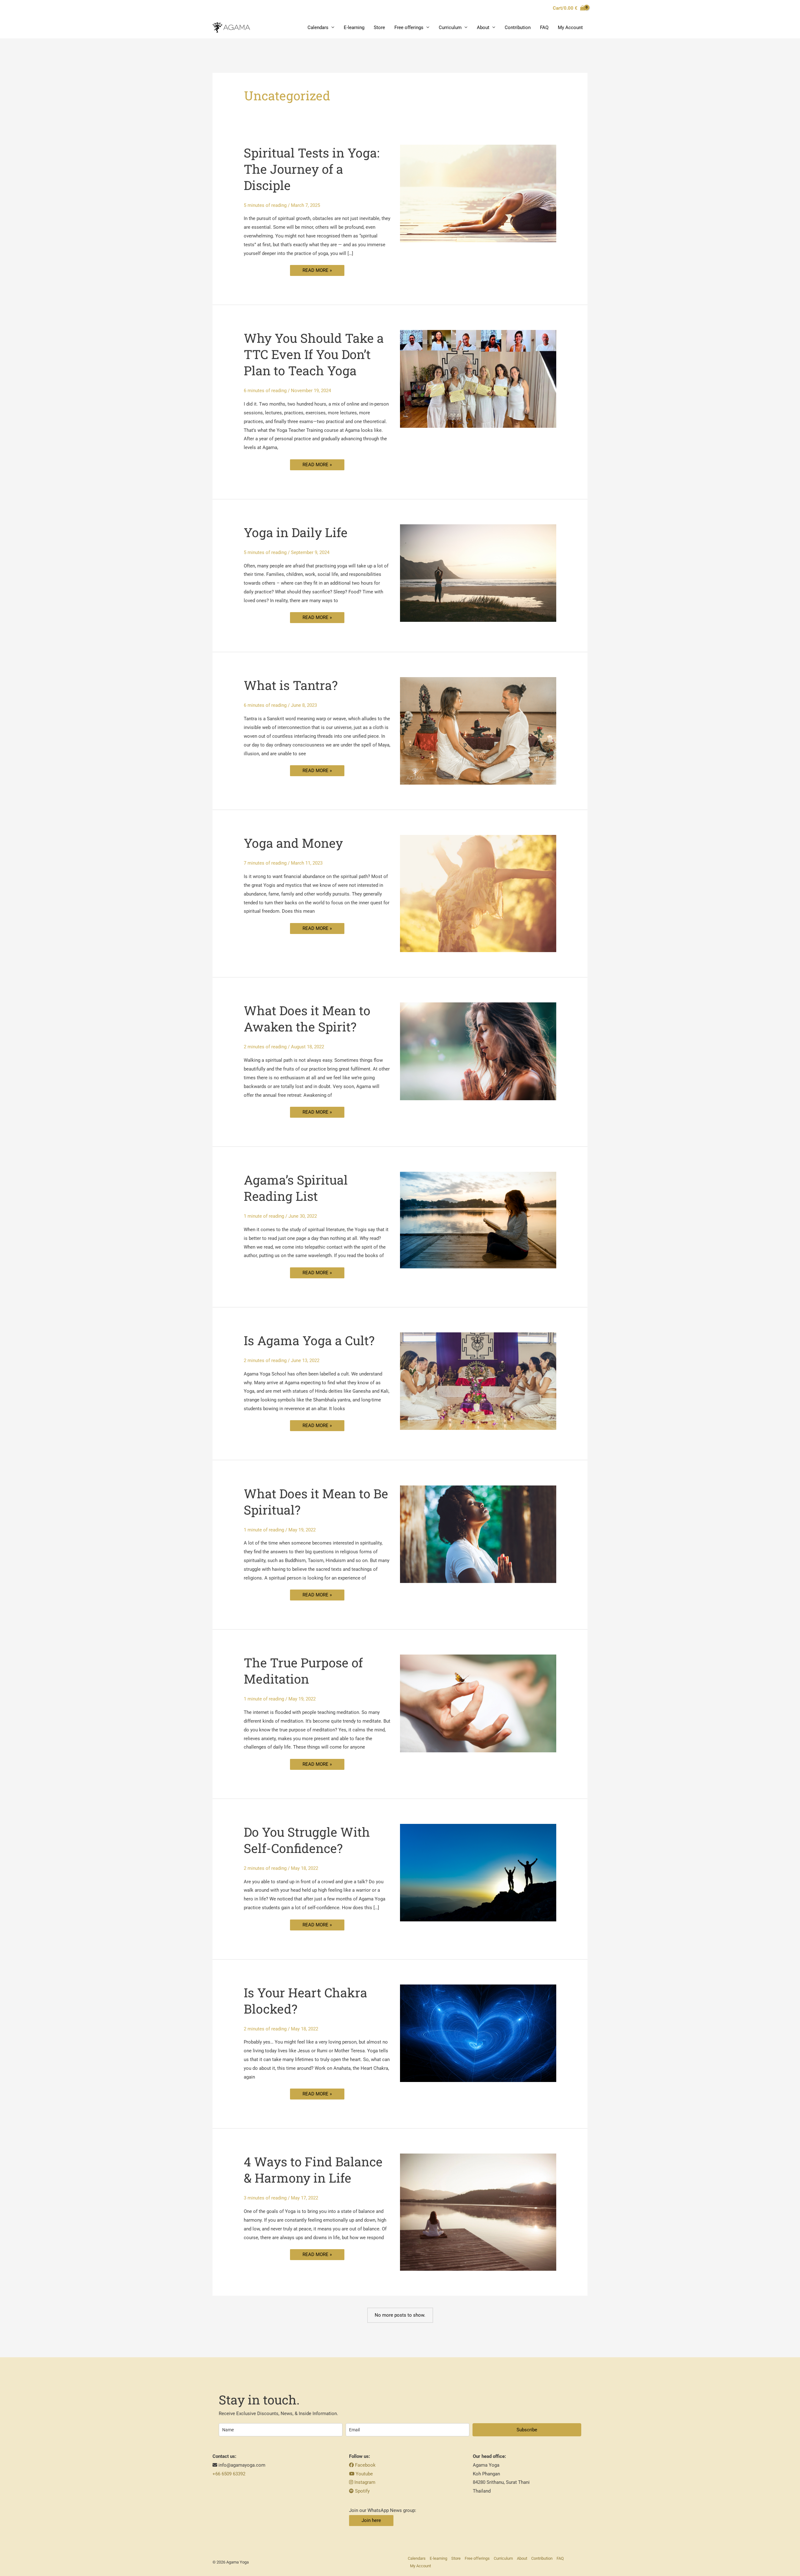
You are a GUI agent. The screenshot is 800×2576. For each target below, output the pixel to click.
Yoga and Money (293, 843)
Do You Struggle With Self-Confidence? (307, 1840)
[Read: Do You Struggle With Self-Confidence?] (478, 1872)
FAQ (544, 27)
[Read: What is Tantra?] (478, 731)
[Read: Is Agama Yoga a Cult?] (478, 1381)
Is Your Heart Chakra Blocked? (305, 2001)
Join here (371, 2520)
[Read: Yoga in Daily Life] (478, 573)
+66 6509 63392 (229, 2474)
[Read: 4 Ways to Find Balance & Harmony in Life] (478, 2212)
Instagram (364, 2482)
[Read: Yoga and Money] (478, 893)
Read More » (317, 269)
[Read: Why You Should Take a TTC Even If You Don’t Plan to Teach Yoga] (478, 378)
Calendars (318, 27)
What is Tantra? (291, 685)
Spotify (362, 2491)
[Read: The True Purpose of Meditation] (478, 1703)
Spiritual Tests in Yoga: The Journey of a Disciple (312, 169)
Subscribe (527, 2430)
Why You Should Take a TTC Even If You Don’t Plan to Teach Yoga (314, 354)
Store (379, 27)
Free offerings (409, 27)
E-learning (354, 27)
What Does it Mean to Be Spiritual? (316, 1502)
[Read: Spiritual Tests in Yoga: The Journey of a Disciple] (478, 193)
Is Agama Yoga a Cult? (309, 1340)
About (483, 27)
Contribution (518, 27)
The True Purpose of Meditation (303, 1671)
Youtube (364, 2474)
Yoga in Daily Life (296, 532)
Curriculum (450, 27)
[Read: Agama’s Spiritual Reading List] (478, 1220)
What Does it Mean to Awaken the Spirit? (307, 1018)
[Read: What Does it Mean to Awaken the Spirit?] (478, 1051)
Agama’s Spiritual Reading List (296, 1188)
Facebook (365, 2465)
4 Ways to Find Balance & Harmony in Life (313, 2170)
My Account (570, 27)
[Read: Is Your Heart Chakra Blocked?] (478, 2033)
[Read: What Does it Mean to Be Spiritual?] (478, 1534)
